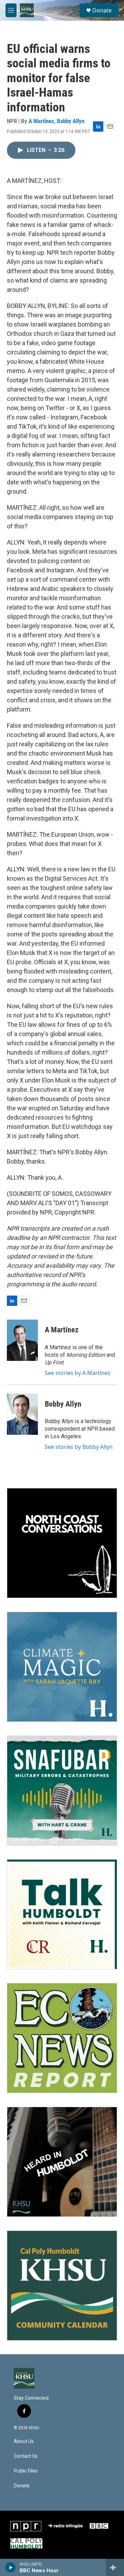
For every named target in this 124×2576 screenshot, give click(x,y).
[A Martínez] (22, 1340)
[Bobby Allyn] (22, 1414)
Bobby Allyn (71, 121)
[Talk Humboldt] (62, 1914)
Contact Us (26, 2456)
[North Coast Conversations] (62, 1543)
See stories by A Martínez (78, 1373)
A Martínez (41, 121)
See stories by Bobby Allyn (79, 1447)
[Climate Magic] (62, 1667)
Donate (102, 10)
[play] (11, 2567)
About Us (24, 2441)
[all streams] (115, 2567)
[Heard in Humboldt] (62, 2162)
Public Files (26, 2471)
